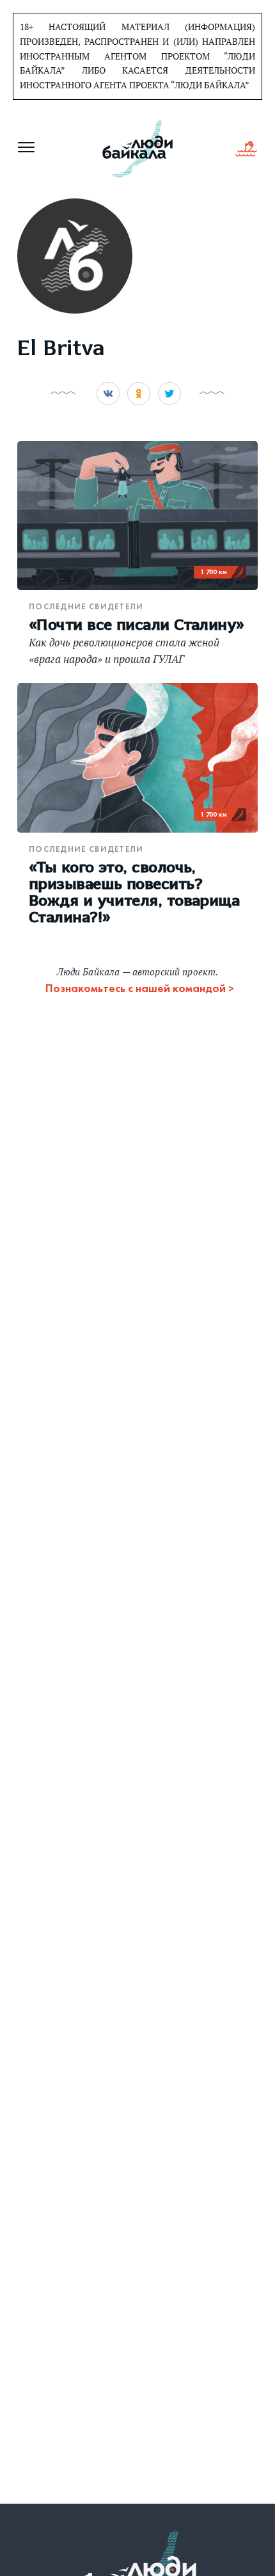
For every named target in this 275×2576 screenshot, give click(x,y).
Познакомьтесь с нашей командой (136, 988)
